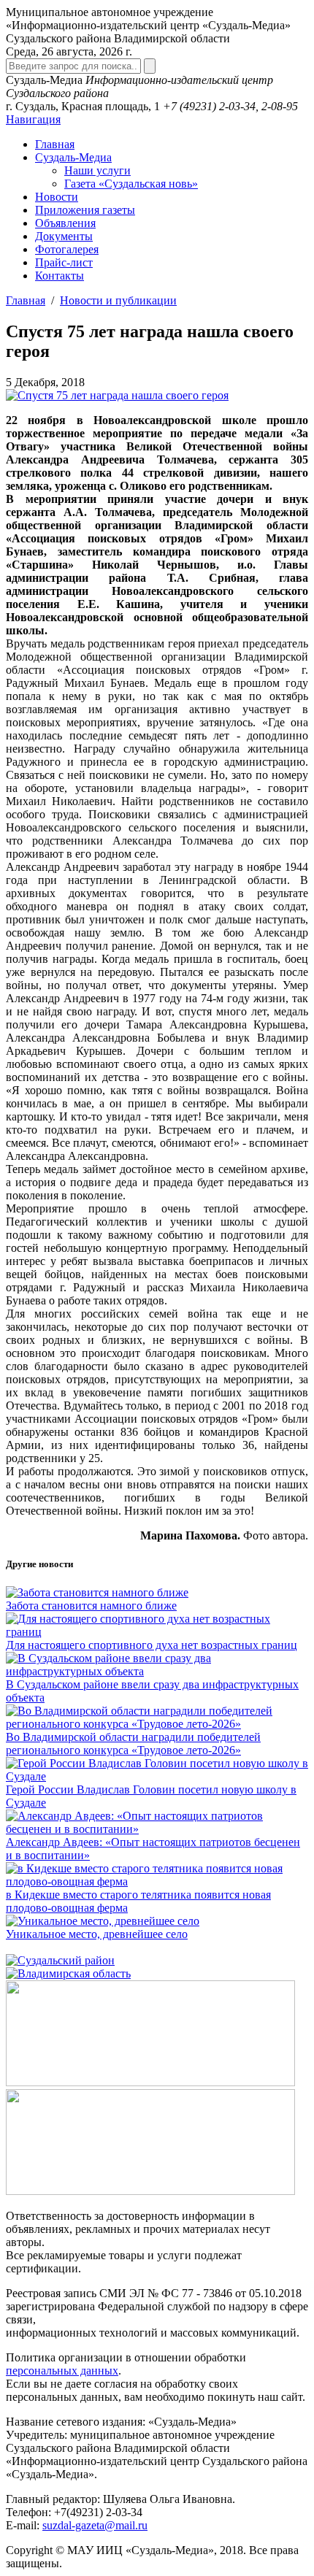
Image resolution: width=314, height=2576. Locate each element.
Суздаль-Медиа (73, 157)
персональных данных (62, 2371)
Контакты (60, 276)
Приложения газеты (85, 210)
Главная (55, 144)
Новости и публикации (118, 300)
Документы (64, 236)
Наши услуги (97, 170)
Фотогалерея (67, 249)
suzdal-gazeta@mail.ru (95, 2525)
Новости (57, 197)
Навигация (33, 119)
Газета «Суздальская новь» (131, 184)
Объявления (65, 223)
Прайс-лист (64, 262)
